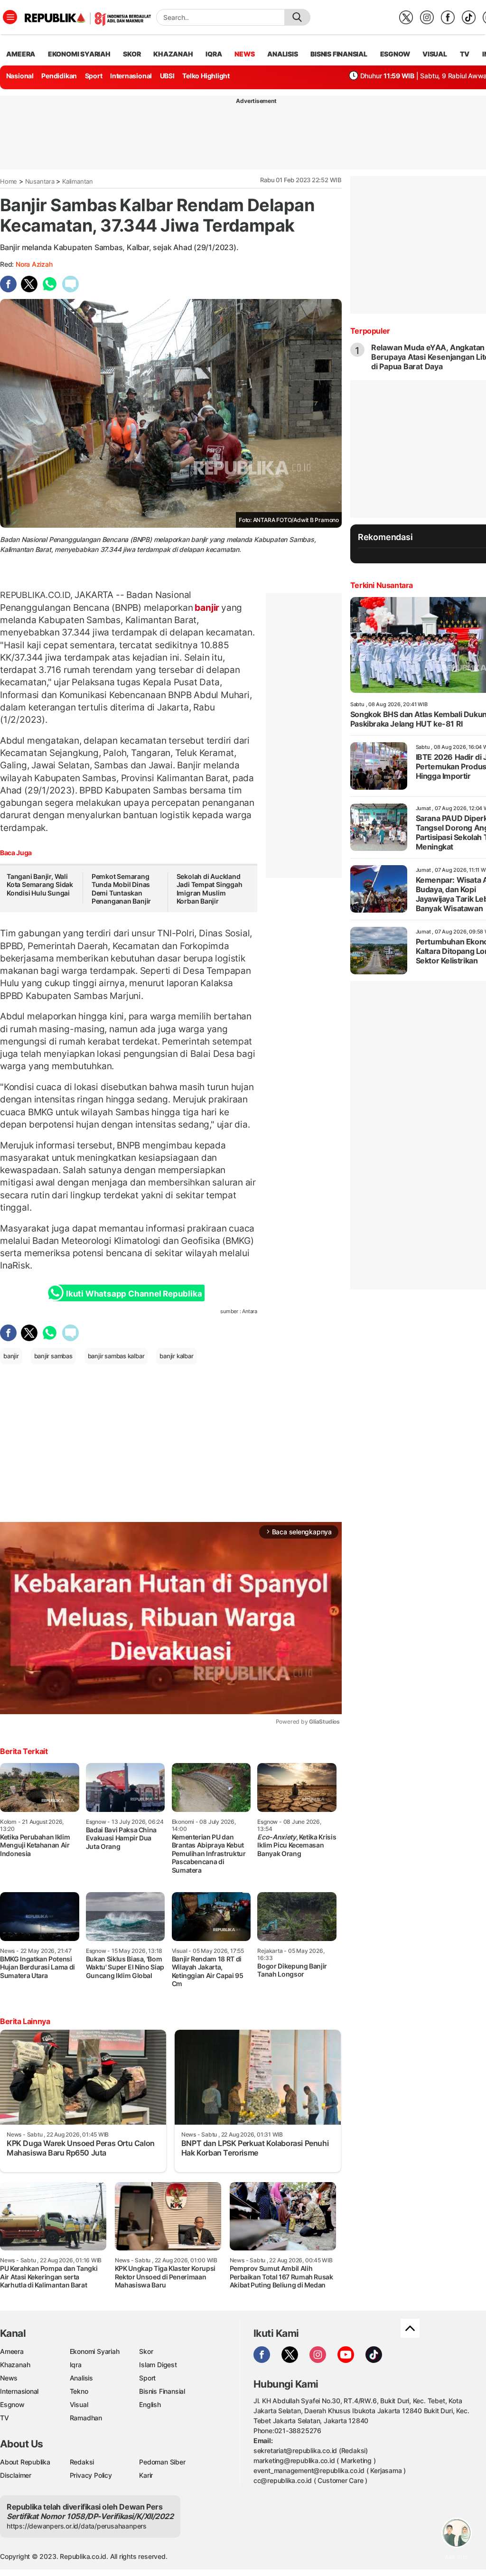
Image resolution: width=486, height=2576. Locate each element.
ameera (21, 54)
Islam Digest (158, 2365)
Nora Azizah (34, 264)
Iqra (76, 2365)
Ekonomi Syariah (79, 54)
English (150, 2404)
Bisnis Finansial (339, 54)
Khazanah (15, 2365)
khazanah (173, 54)
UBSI (167, 76)
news (244, 54)
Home (9, 181)
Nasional (20, 76)
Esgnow (12, 2404)
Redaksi (82, 2462)
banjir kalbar (176, 1356)
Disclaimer (16, 2475)
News (9, 2378)
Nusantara (40, 181)
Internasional (131, 76)
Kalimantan (78, 181)
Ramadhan (86, 2418)
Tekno (79, 2391)
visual (435, 54)
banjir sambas (53, 1356)
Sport (94, 76)
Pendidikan (59, 76)
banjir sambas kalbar (116, 1356)
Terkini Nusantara (382, 585)
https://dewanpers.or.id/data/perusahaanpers (77, 2526)
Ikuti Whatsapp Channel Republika (134, 1294)
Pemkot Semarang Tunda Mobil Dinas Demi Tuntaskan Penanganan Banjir (121, 889)
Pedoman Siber (162, 2462)
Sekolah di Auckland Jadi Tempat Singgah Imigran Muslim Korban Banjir (210, 889)
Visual (79, 2404)
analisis (282, 54)
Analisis (81, 2378)
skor (132, 54)
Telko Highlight (206, 76)
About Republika (25, 2462)
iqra (214, 54)
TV (465, 54)
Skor (146, 2351)
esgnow (395, 54)
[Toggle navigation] (10, 17)
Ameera (12, 2351)
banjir (207, 607)
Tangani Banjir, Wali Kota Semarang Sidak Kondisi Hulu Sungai (40, 885)
